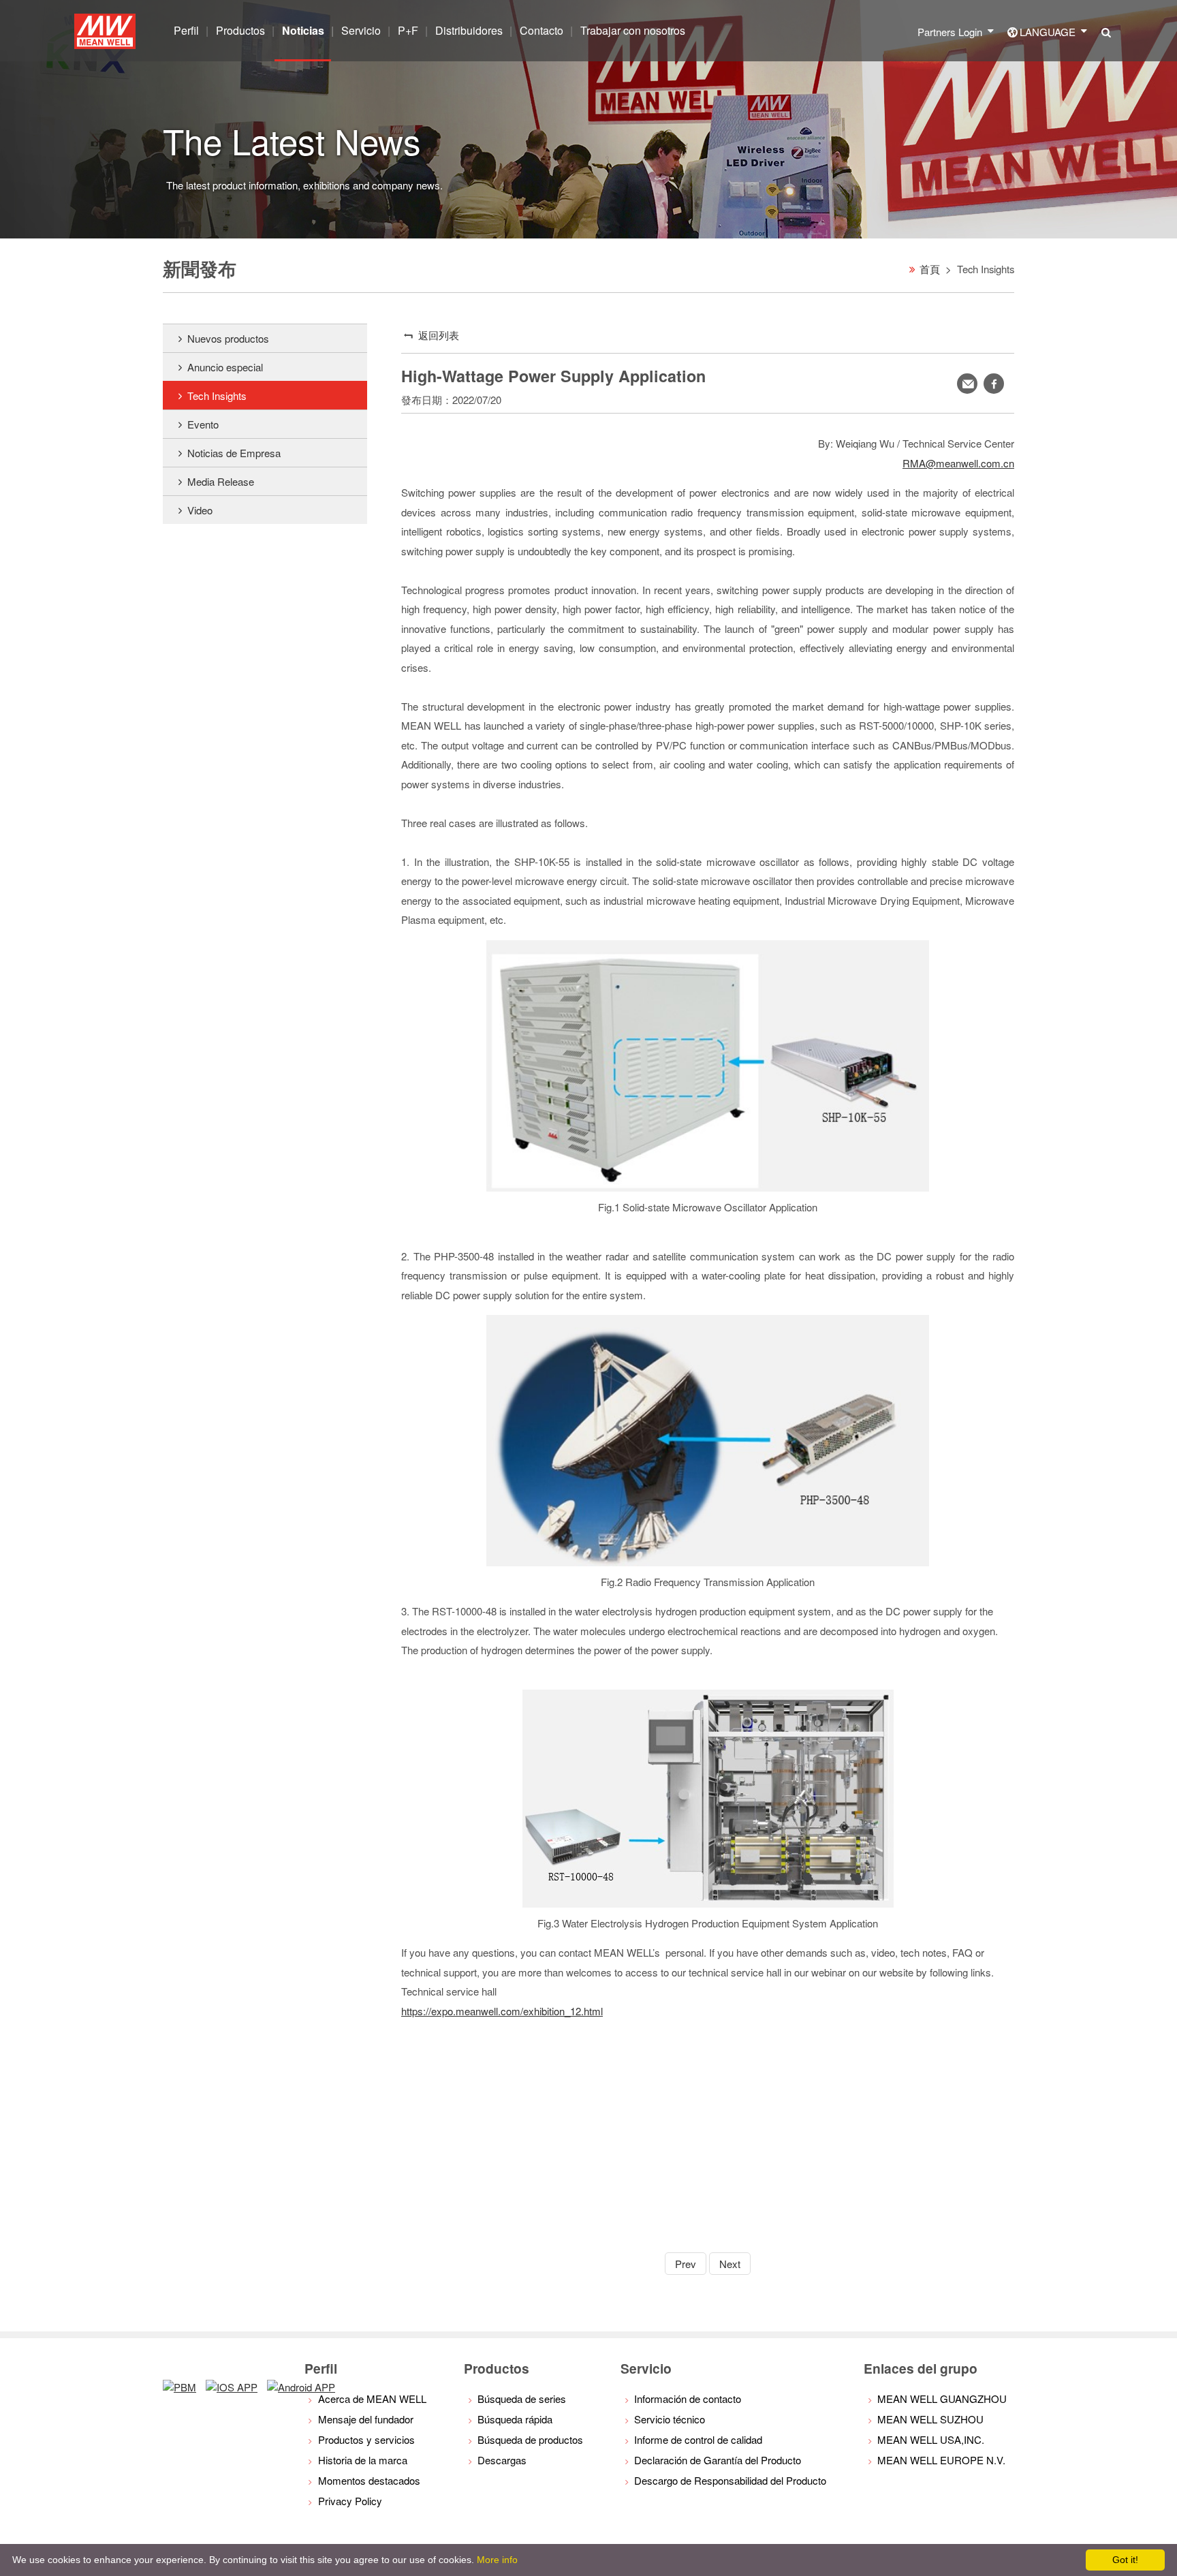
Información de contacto (688, 2399)
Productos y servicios (366, 2439)
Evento (203, 424)
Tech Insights (217, 395)
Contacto (542, 30)
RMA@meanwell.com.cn (958, 463)
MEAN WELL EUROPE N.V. (941, 2460)
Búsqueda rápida (515, 2419)
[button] (994, 384)
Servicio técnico (670, 2419)
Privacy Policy (350, 2501)
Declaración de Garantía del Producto (718, 2460)
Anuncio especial (225, 367)
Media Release (221, 481)
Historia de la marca (363, 2460)
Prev (686, 2264)
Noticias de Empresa (234, 453)
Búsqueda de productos (530, 2439)
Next (730, 2264)
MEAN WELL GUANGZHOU (942, 2399)
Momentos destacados (369, 2480)
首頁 (930, 269)
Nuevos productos (228, 338)
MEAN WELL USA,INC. (931, 2439)
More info (497, 2560)
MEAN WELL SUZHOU (930, 2419)
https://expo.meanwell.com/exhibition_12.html (502, 2011)
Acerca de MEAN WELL (372, 2399)
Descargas (502, 2460)
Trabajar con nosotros (633, 30)
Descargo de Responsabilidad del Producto (730, 2480)
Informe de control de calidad (698, 2439)
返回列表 (439, 335)
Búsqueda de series (522, 2399)
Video (200, 510)
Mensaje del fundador (366, 2419)
